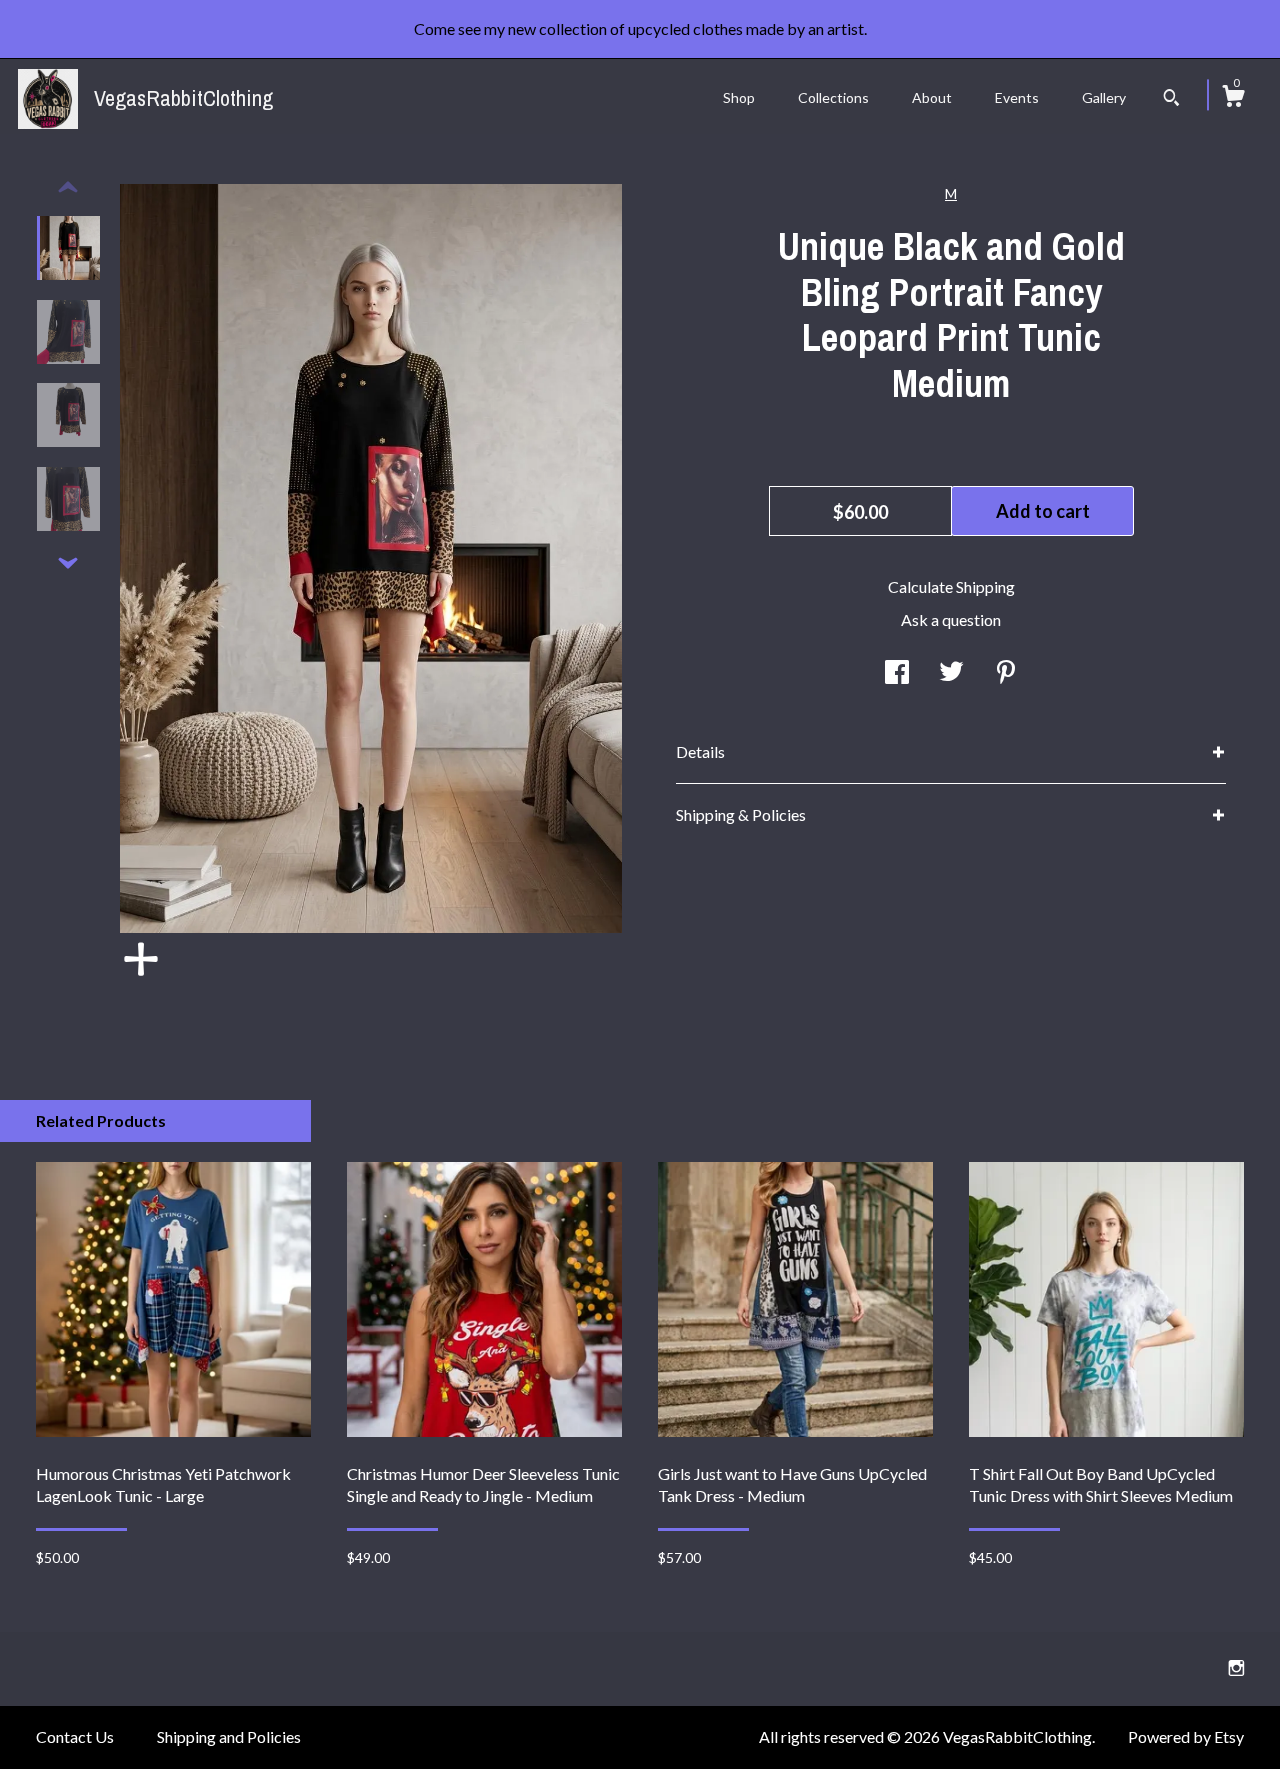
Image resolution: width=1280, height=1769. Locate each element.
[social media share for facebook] (897, 673)
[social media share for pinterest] (1006, 673)
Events (1017, 97)
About (932, 97)
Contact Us (75, 1736)
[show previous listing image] (68, 188)
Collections (833, 97)
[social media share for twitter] (951, 673)
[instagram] (1236, 1667)
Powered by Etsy (1186, 1736)
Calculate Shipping (951, 586)
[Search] (1171, 100)
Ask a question (951, 619)
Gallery (1104, 97)
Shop (739, 97)
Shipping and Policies (229, 1736)
